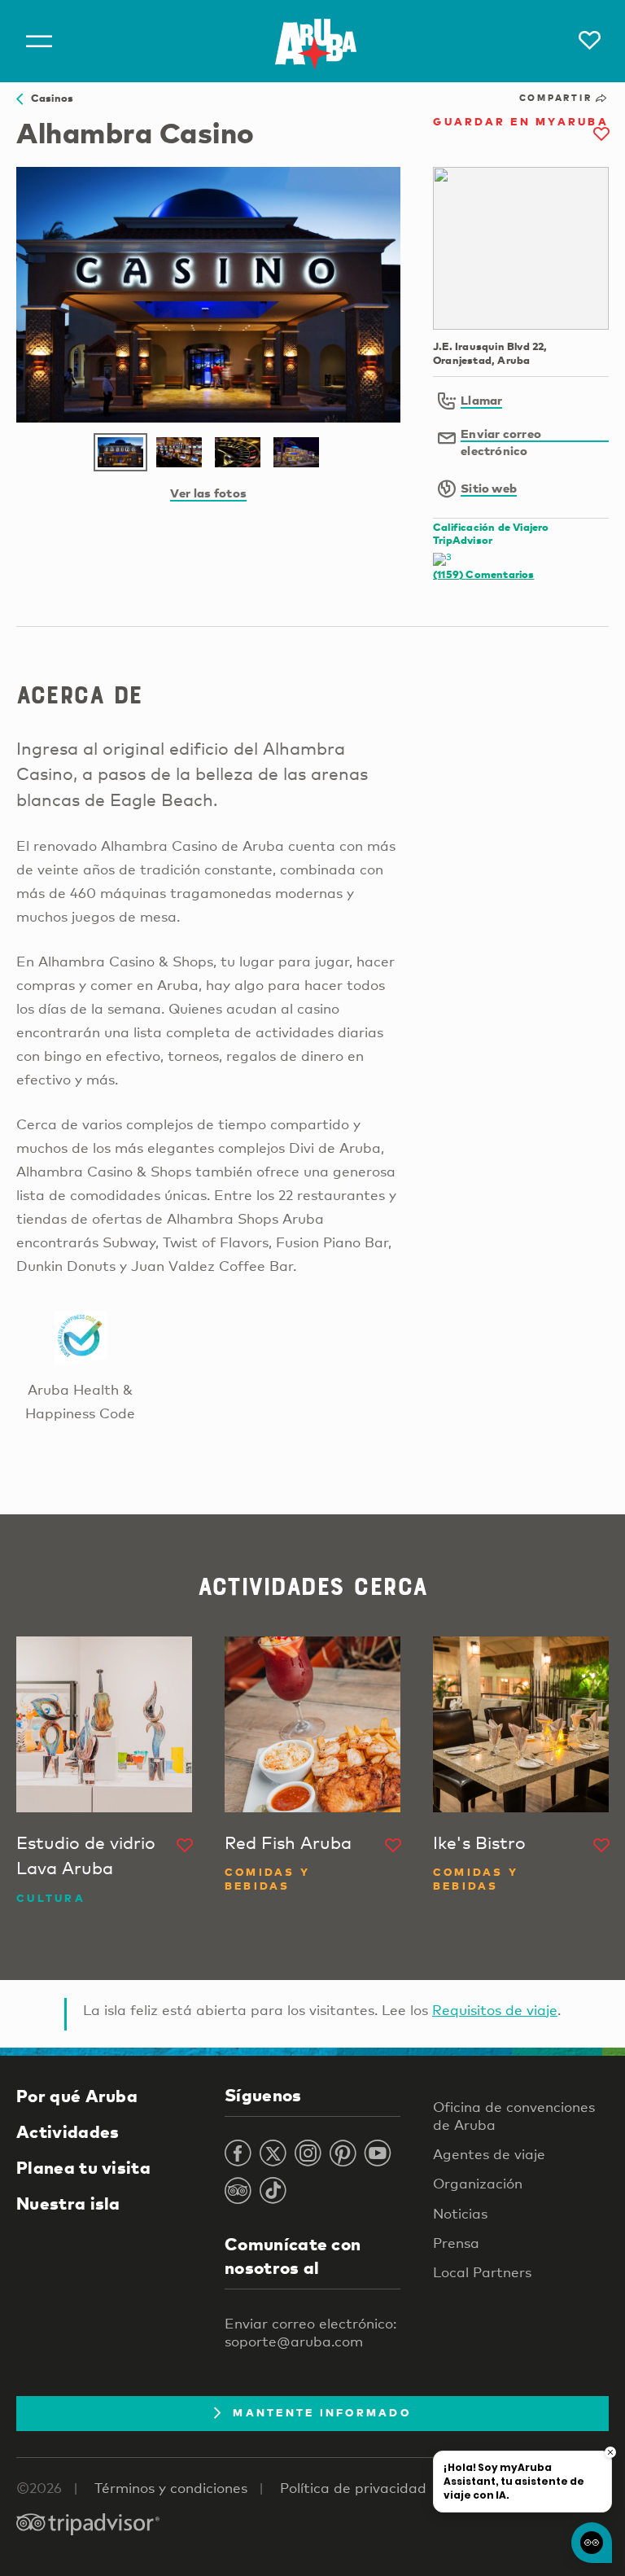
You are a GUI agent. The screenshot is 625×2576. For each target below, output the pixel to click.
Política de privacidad (353, 2488)
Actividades (68, 2131)
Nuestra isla (68, 2203)
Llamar (481, 400)
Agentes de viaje (489, 2154)
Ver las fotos (208, 493)
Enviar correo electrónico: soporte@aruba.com (310, 2332)
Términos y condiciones (171, 2488)
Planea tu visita (83, 2167)
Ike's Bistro (479, 1842)
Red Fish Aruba (288, 1842)
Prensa (456, 2243)
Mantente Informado (322, 2412)
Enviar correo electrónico (501, 442)
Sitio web (489, 488)
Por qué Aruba (77, 2096)
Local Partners (482, 2272)
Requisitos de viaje (495, 2010)
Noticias (460, 2213)
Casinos (48, 98)
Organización (478, 2183)
